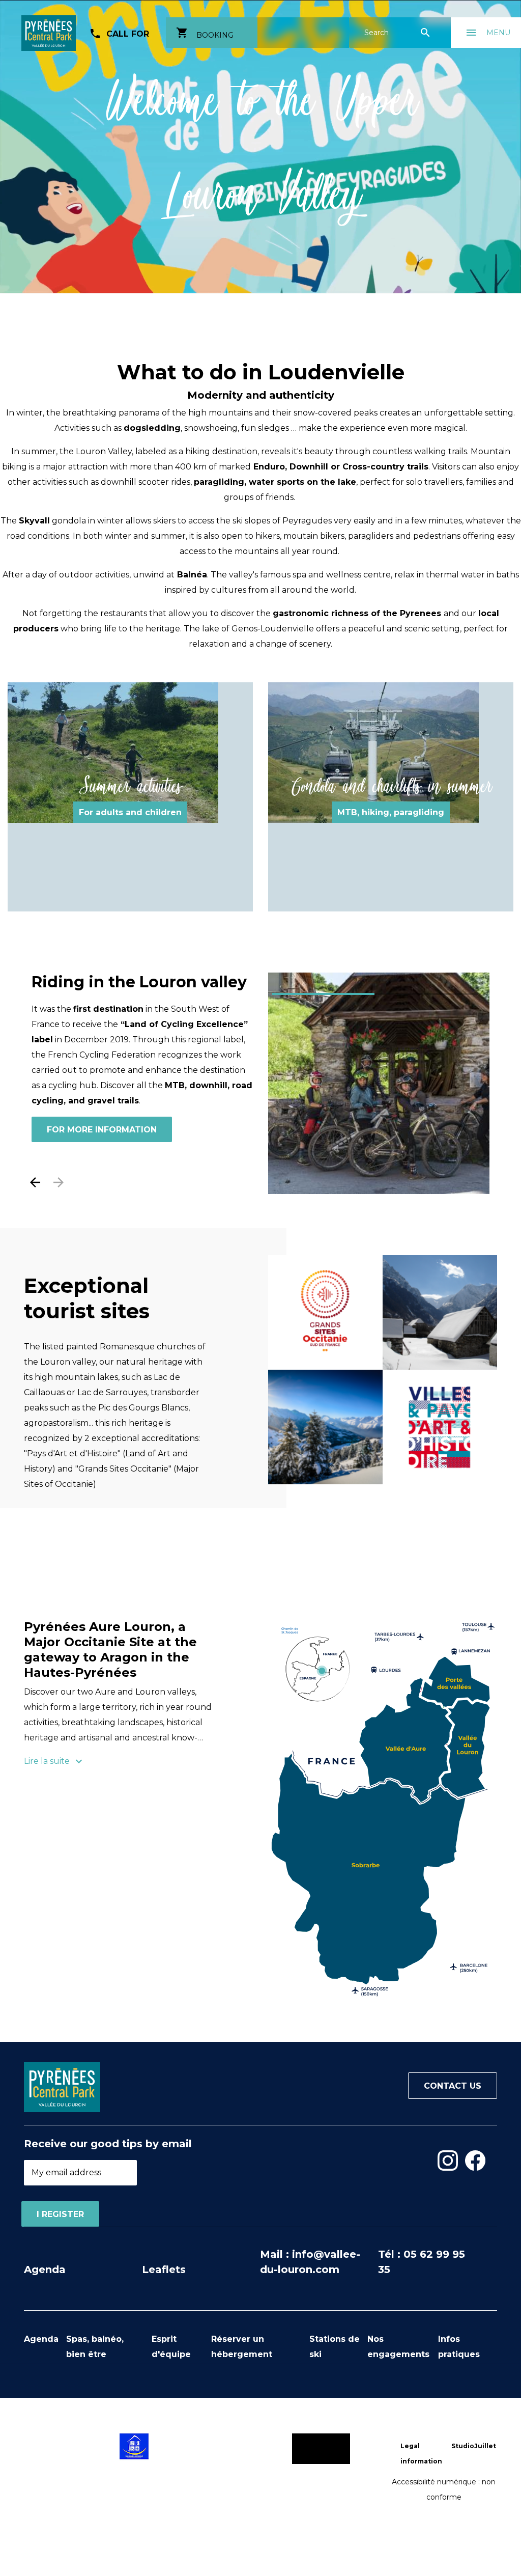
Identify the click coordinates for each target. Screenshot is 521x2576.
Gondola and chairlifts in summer (391, 786)
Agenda (45, 2269)
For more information (102, 1099)
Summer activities (130, 786)
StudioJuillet (474, 2446)
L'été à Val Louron (102, 982)
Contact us (453, 2086)
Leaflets (164, 2269)
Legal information (421, 2454)
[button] (35, 1182)
